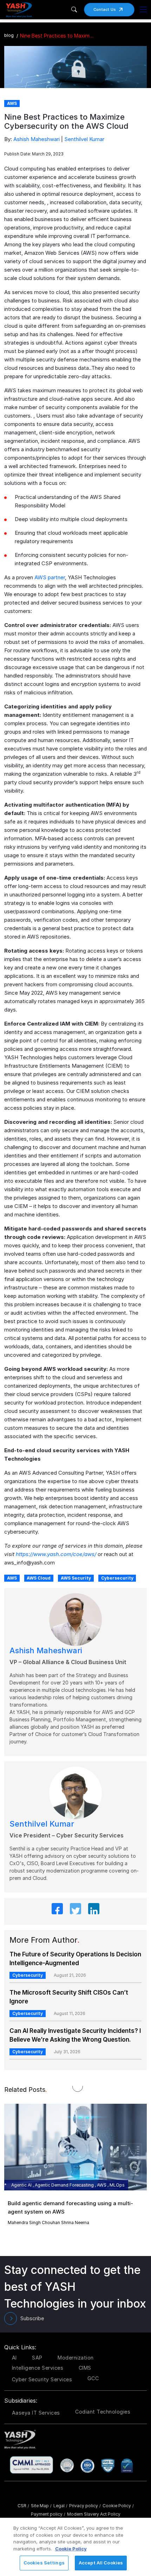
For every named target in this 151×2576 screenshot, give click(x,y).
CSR (23, 2506)
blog (9, 35)
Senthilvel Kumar (84, 139)
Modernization (76, 2358)
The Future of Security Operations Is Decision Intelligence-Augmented (75, 1959)
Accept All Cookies (101, 2563)
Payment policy (48, 2514)
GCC (93, 2378)
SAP (37, 2358)
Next (85, 2166)
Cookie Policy (118, 2506)
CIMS (85, 2368)
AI (14, 2358)
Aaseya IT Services (36, 2413)
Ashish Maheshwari (37, 139)
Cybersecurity (117, 1578)
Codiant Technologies (103, 2412)
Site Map (41, 2506)
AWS (12, 1578)
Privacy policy (85, 2506)
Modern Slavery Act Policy (94, 2514)
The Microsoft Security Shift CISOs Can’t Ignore (69, 1997)
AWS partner (50, 577)
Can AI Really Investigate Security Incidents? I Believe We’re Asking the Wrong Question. (75, 2035)
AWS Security (76, 1578)
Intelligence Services (38, 2368)
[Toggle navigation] (143, 9)
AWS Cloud (39, 1578)
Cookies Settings (44, 2563)
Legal (60, 2506)
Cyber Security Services (42, 2379)
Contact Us (105, 9)
